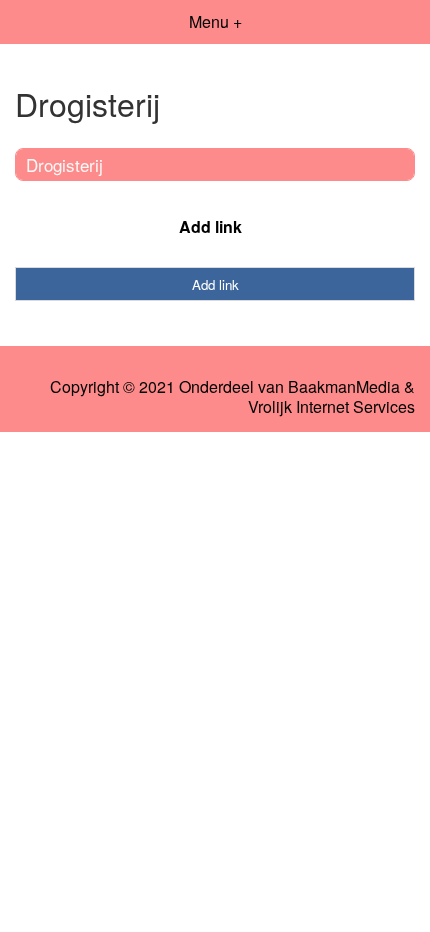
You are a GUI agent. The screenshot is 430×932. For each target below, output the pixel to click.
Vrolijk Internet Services (331, 407)
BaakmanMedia (344, 387)
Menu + (215, 21)
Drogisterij (64, 164)
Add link (210, 226)
